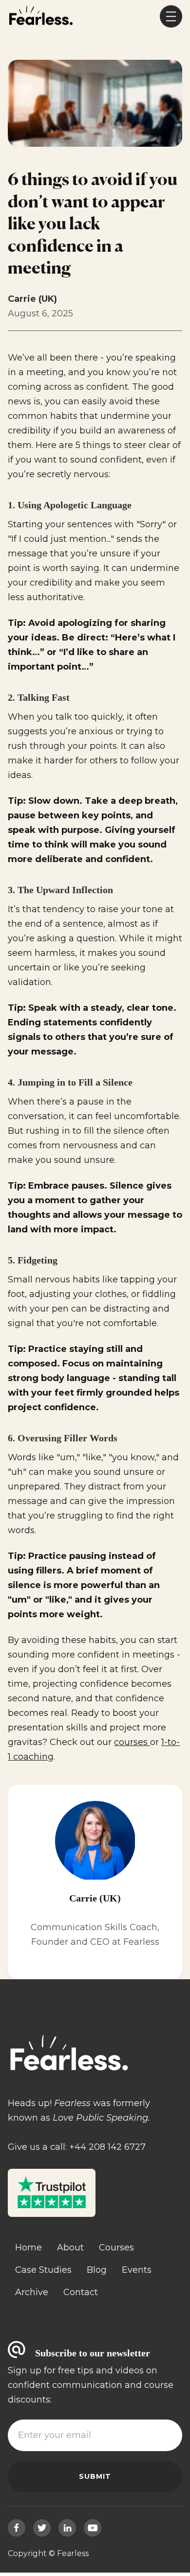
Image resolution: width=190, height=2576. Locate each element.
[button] (171, 17)
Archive (32, 2292)
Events (137, 2270)
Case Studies (43, 2270)
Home (28, 2248)
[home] (41, 17)
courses (132, 1742)
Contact (81, 2292)
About (70, 2248)
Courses (116, 2248)
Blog (97, 2270)
